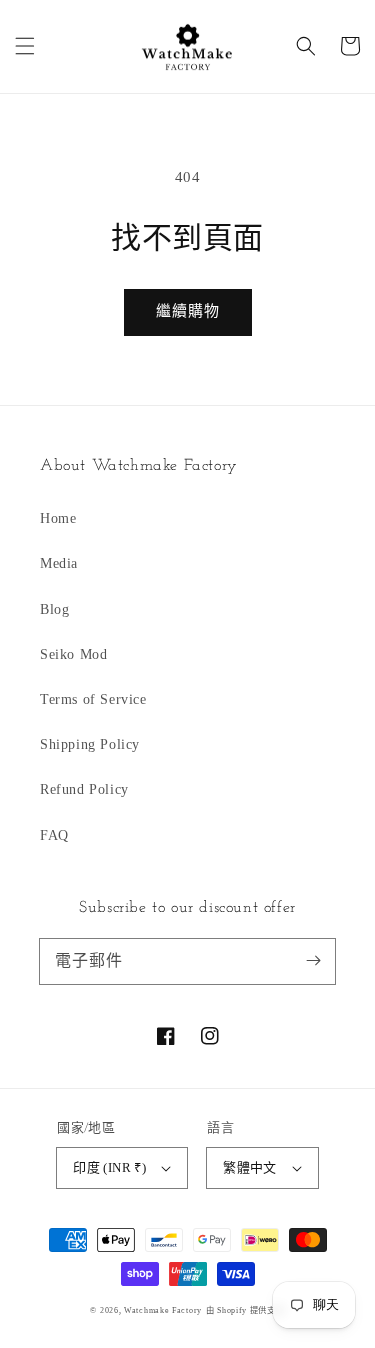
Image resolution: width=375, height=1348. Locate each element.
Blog (54, 609)
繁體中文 (250, 1167)
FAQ (54, 835)
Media (59, 563)
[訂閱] (313, 961)
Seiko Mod (73, 654)
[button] (25, 46)
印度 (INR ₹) (109, 1167)
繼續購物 (188, 311)
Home (58, 518)
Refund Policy (84, 789)
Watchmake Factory (163, 1310)
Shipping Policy (90, 744)
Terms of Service (93, 699)
